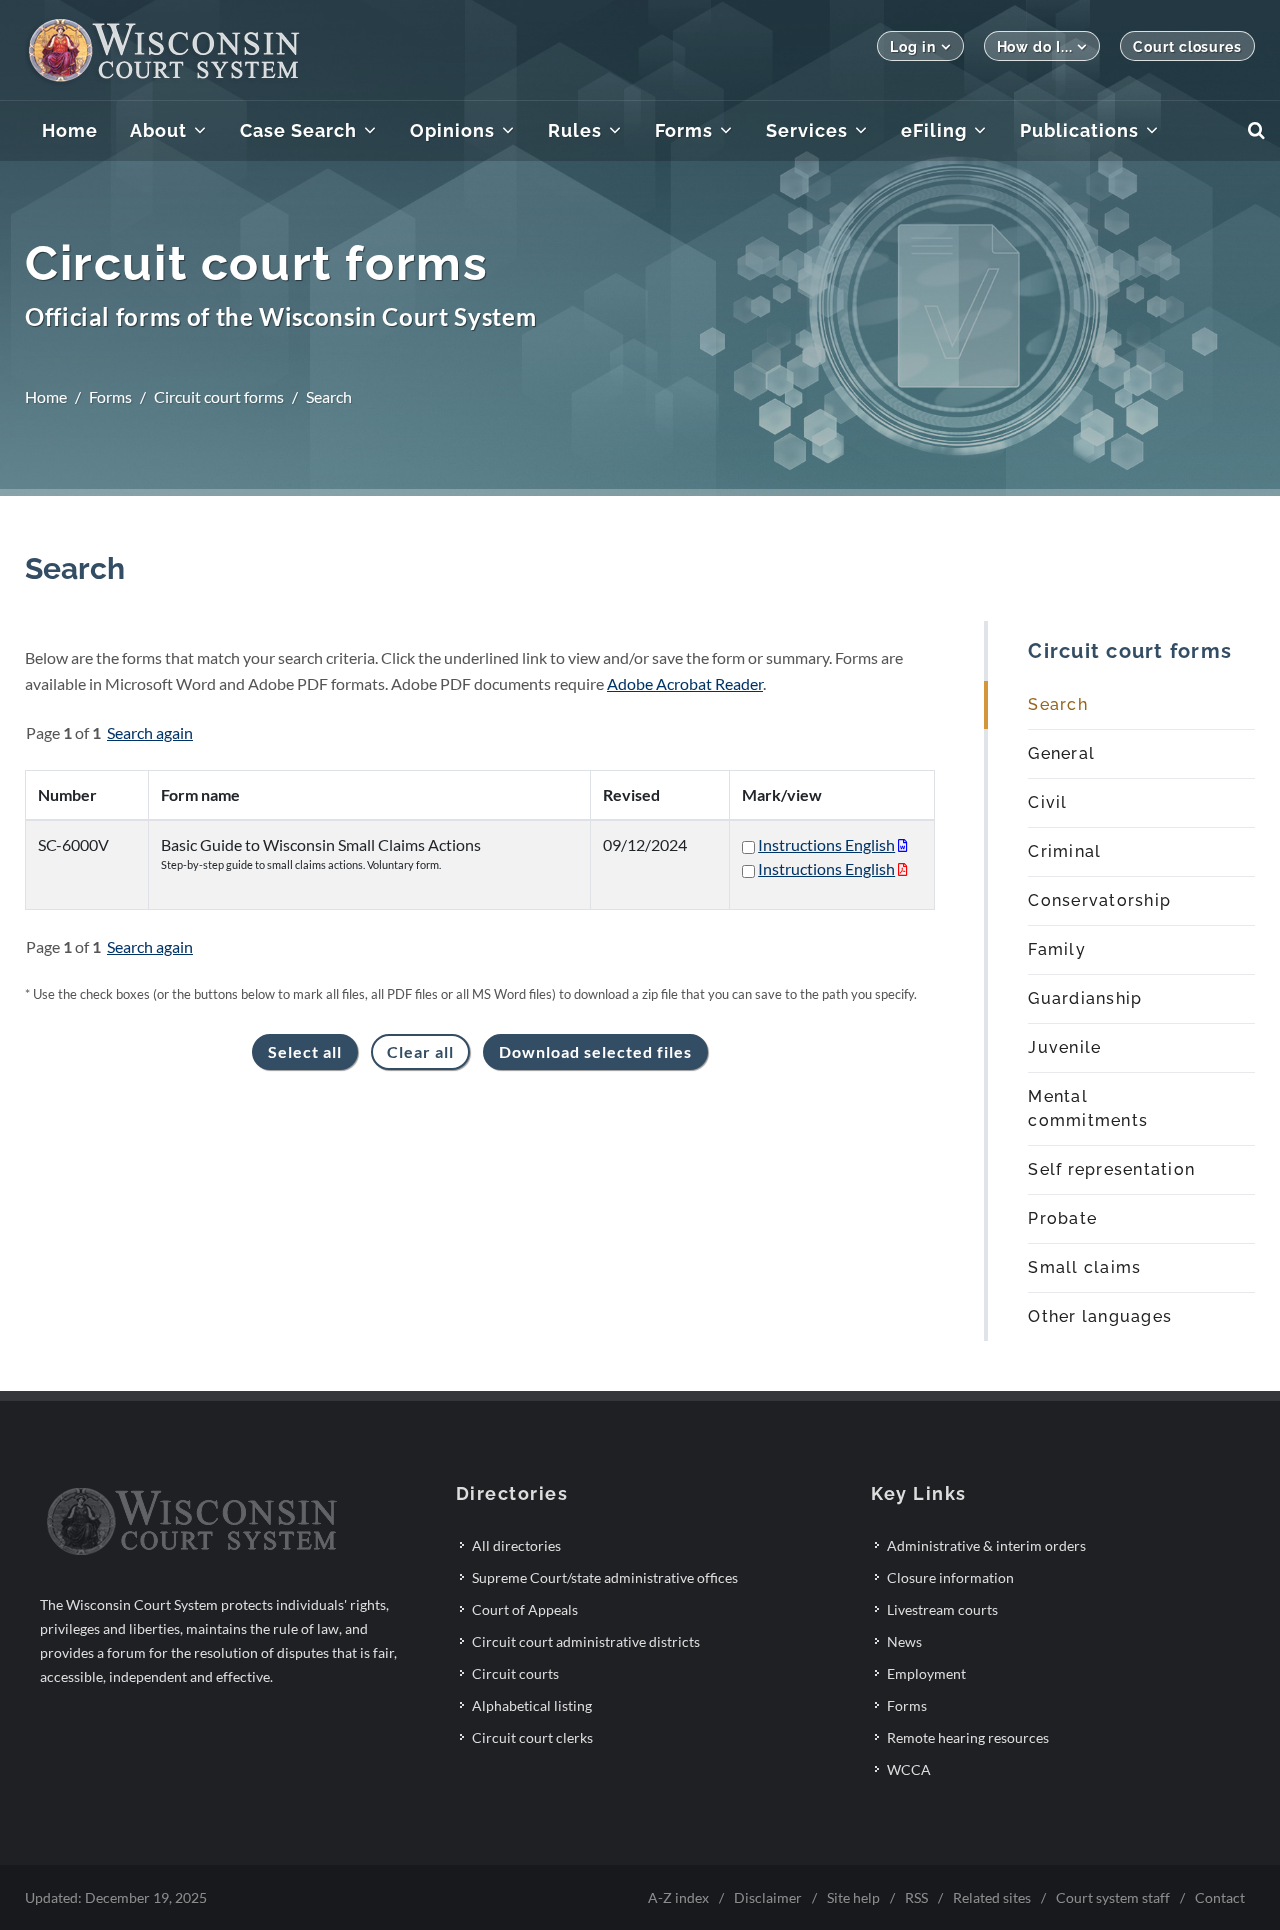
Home (46, 396)
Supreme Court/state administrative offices (605, 1577)
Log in (912, 47)
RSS (916, 1897)
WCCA (909, 1769)
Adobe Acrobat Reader (685, 683)
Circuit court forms (219, 396)
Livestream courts (942, 1609)
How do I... (1035, 47)
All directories (516, 1545)
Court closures (1187, 47)
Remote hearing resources (968, 1737)
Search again (150, 732)
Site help (853, 1897)
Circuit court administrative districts (586, 1641)
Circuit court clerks (532, 1737)
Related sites (992, 1897)
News (904, 1641)
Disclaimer (768, 1897)
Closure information (950, 1577)
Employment (926, 1673)
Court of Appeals (525, 1609)
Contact (1220, 1897)
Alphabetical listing (532, 1705)
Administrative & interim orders (986, 1545)
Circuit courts (515, 1673)
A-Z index (678, 1897)
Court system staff (1113, 1897)
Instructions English (826, 844)
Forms (110, 396)
